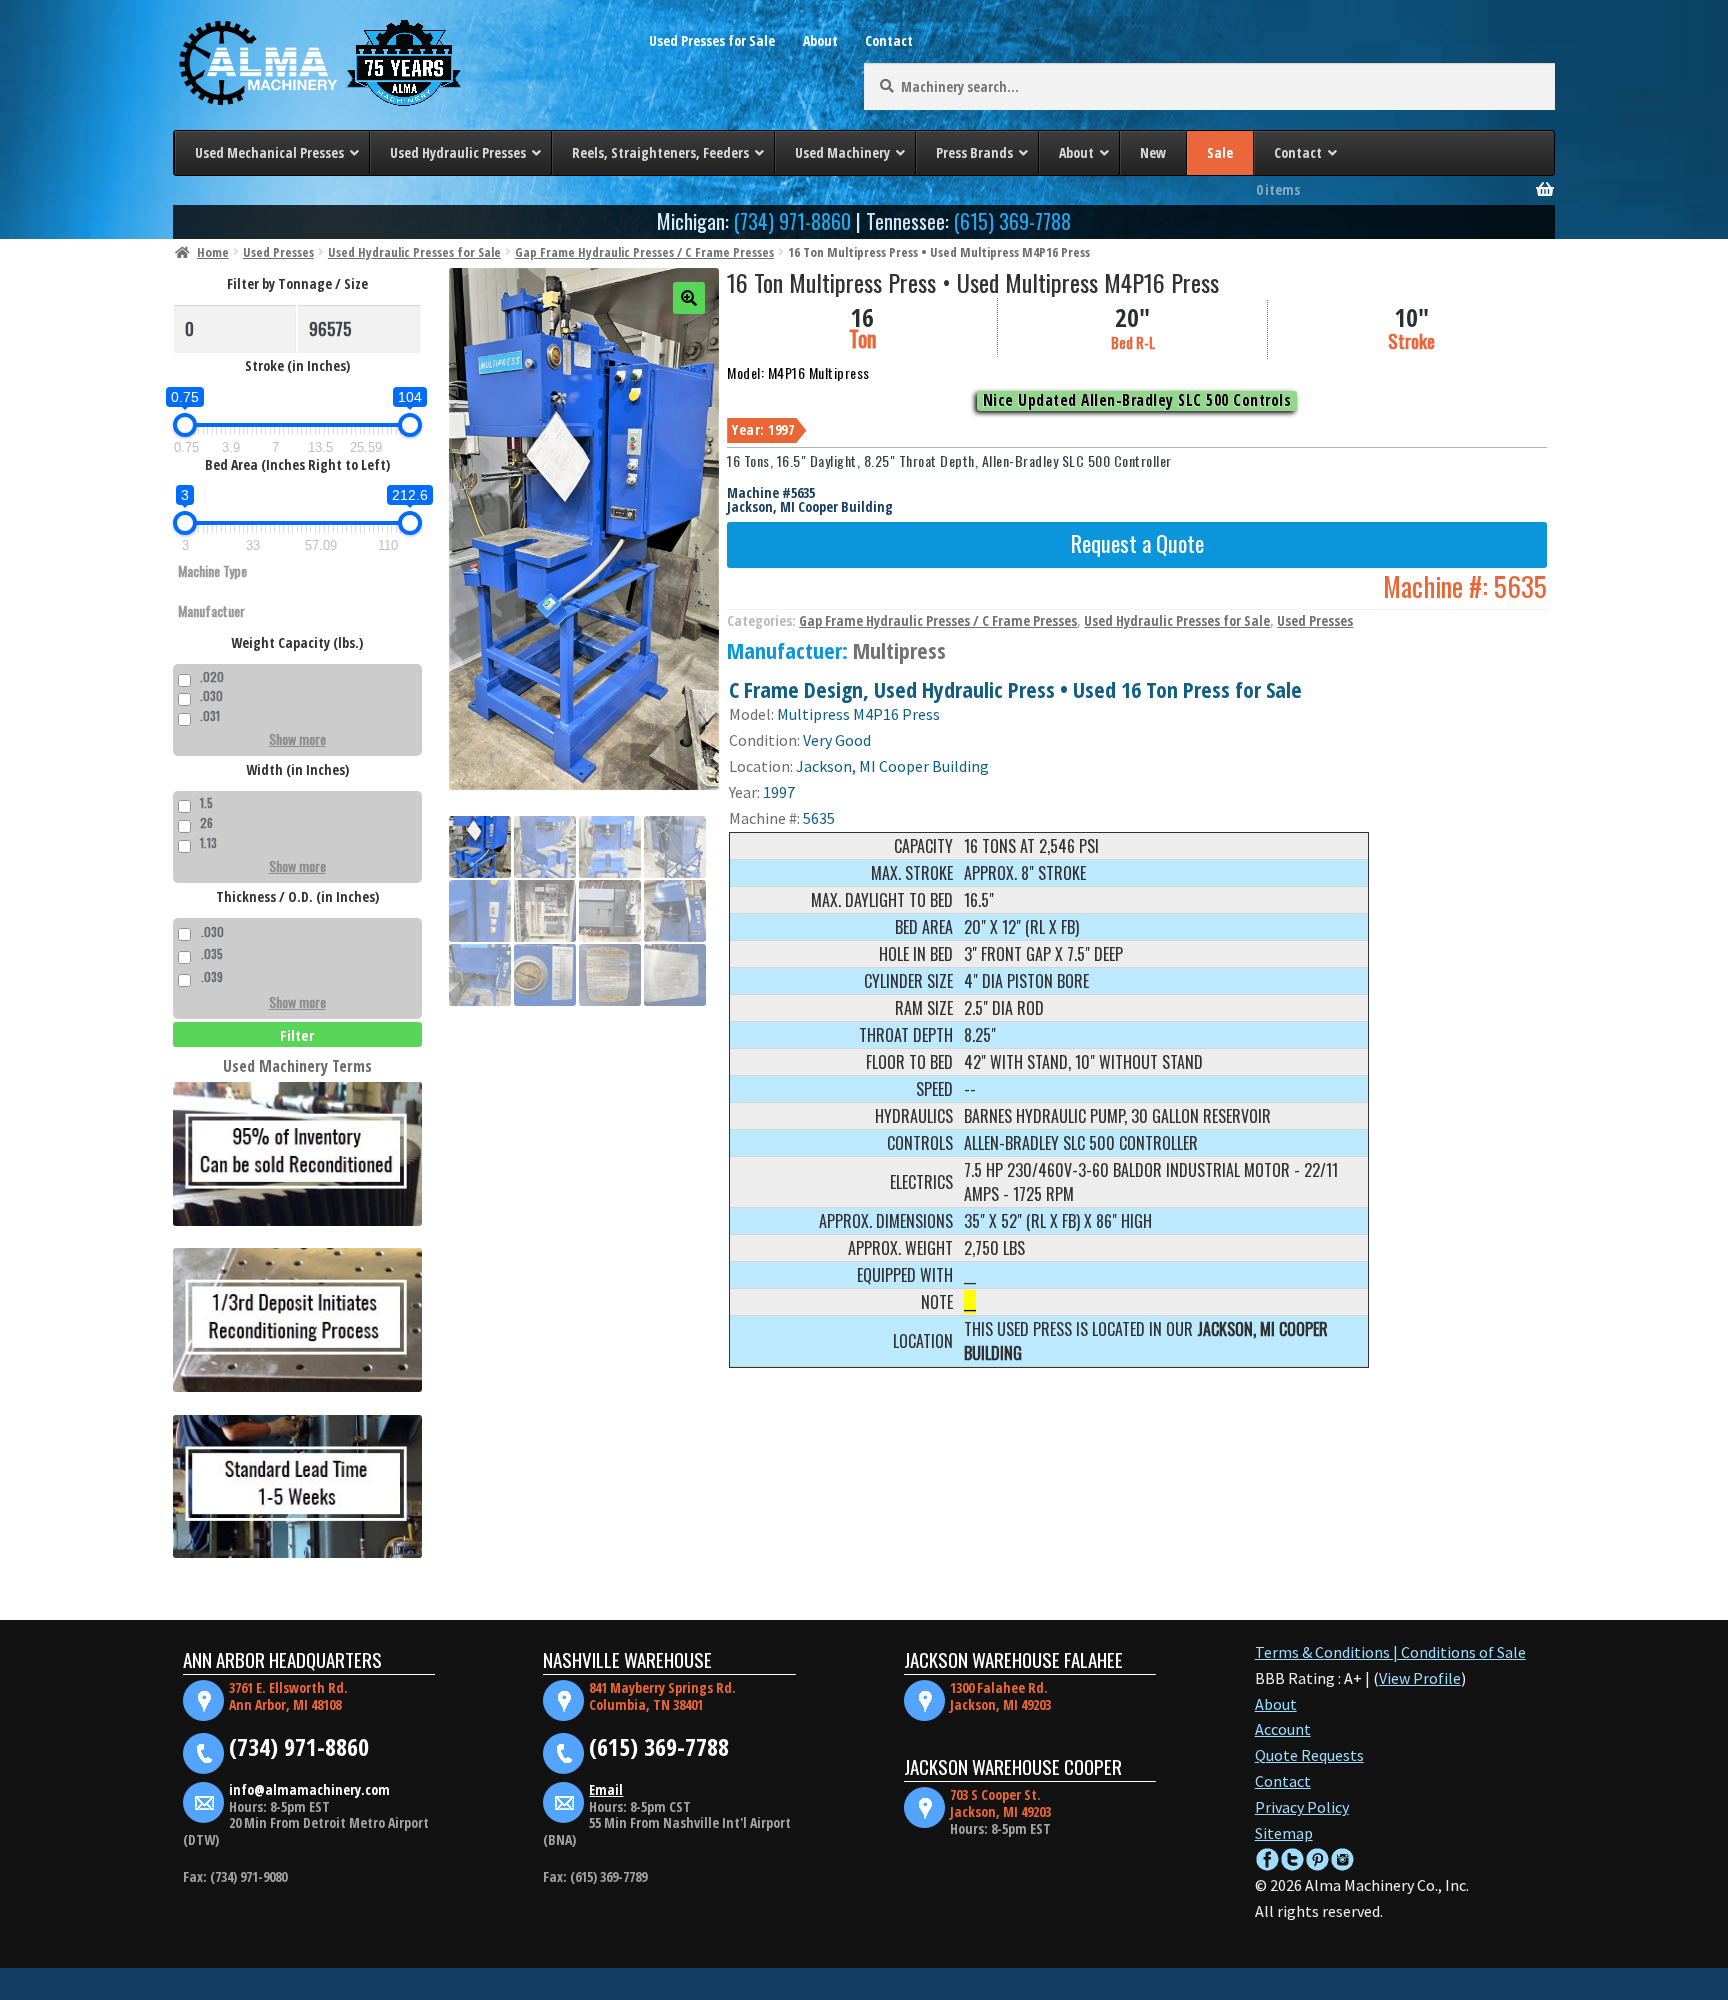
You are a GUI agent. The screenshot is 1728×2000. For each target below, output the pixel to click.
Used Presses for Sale (712, 40)
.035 (212, 953)
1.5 (206, 802)
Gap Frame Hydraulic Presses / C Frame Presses (644, 252)
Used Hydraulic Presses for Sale (414, 252)
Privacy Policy (1302, 1807)
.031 (210, 715)
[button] (689, 298)
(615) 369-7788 (1012, 221)
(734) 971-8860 (792, 221)
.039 (212, 976)
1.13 (208, 842)
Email (606, 1789)
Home (213, 252)
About (820, 40)
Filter (297, 1035)
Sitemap (1284, 1833)
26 (206, 822)
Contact (889, 40)
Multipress (899, 650)
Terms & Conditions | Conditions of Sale (1390, 1652)
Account (1283, 1729)
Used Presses (278, 252)
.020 (212, 676)
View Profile (1420, 1678)
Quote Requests (1309, 1755)
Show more (297, 738)
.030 (211, 695)
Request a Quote (1137, 542)
